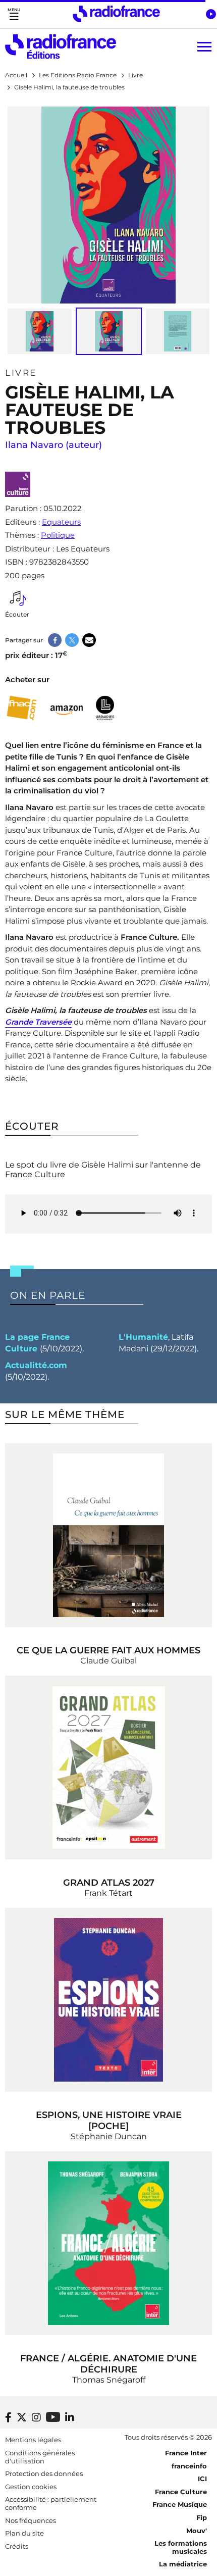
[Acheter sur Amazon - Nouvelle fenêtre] (67, 708)
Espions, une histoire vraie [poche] (109, 2120)
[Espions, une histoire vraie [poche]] (108, 2000)
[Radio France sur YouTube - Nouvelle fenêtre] (53, 2417)
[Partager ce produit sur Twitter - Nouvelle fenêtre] (72, 640)
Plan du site (24, 2533)
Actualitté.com (36, 1365)
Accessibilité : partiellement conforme (51, 2503)
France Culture (181, 2492)
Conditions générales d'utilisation (40, 2457)
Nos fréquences (31, 2520)
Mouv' (197, 2531)
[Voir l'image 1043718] (40, 331)
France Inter (186, 2453)
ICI (202, 2479)
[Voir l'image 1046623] (178, 331)
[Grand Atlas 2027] (108, 1767)
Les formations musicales (181, 2547)
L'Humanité (143, 1337)
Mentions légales (33, 2440)
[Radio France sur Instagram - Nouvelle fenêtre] (36, 2417)
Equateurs (61, 522)
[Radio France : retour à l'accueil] (116, 14)
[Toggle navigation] (14, 14)
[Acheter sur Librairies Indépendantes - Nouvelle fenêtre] (105, 708)
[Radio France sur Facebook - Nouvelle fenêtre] (8, 2417)
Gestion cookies (31, 2487)
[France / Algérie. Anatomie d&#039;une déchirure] (108, 2243)
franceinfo (189, 2466)
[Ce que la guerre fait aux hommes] (108, 1535)
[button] (211, 14)
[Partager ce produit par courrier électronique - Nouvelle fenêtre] (89, 640)
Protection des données (44, 2473)
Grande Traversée (38, 1022)
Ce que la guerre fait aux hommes (108, 1650)
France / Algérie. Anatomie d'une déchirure (108, 2364)
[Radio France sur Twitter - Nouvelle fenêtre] (22, 2417)
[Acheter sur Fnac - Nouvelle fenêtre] (21, 708)
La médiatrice (183, 2564)
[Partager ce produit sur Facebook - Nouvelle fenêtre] (55, 640)
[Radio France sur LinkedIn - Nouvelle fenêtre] (70, 2417)
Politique (58, 535)
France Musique (180, 2504)
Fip (202, 2517)
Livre (21, 373)
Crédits (17, 2546)
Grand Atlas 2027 (109, 1883)
